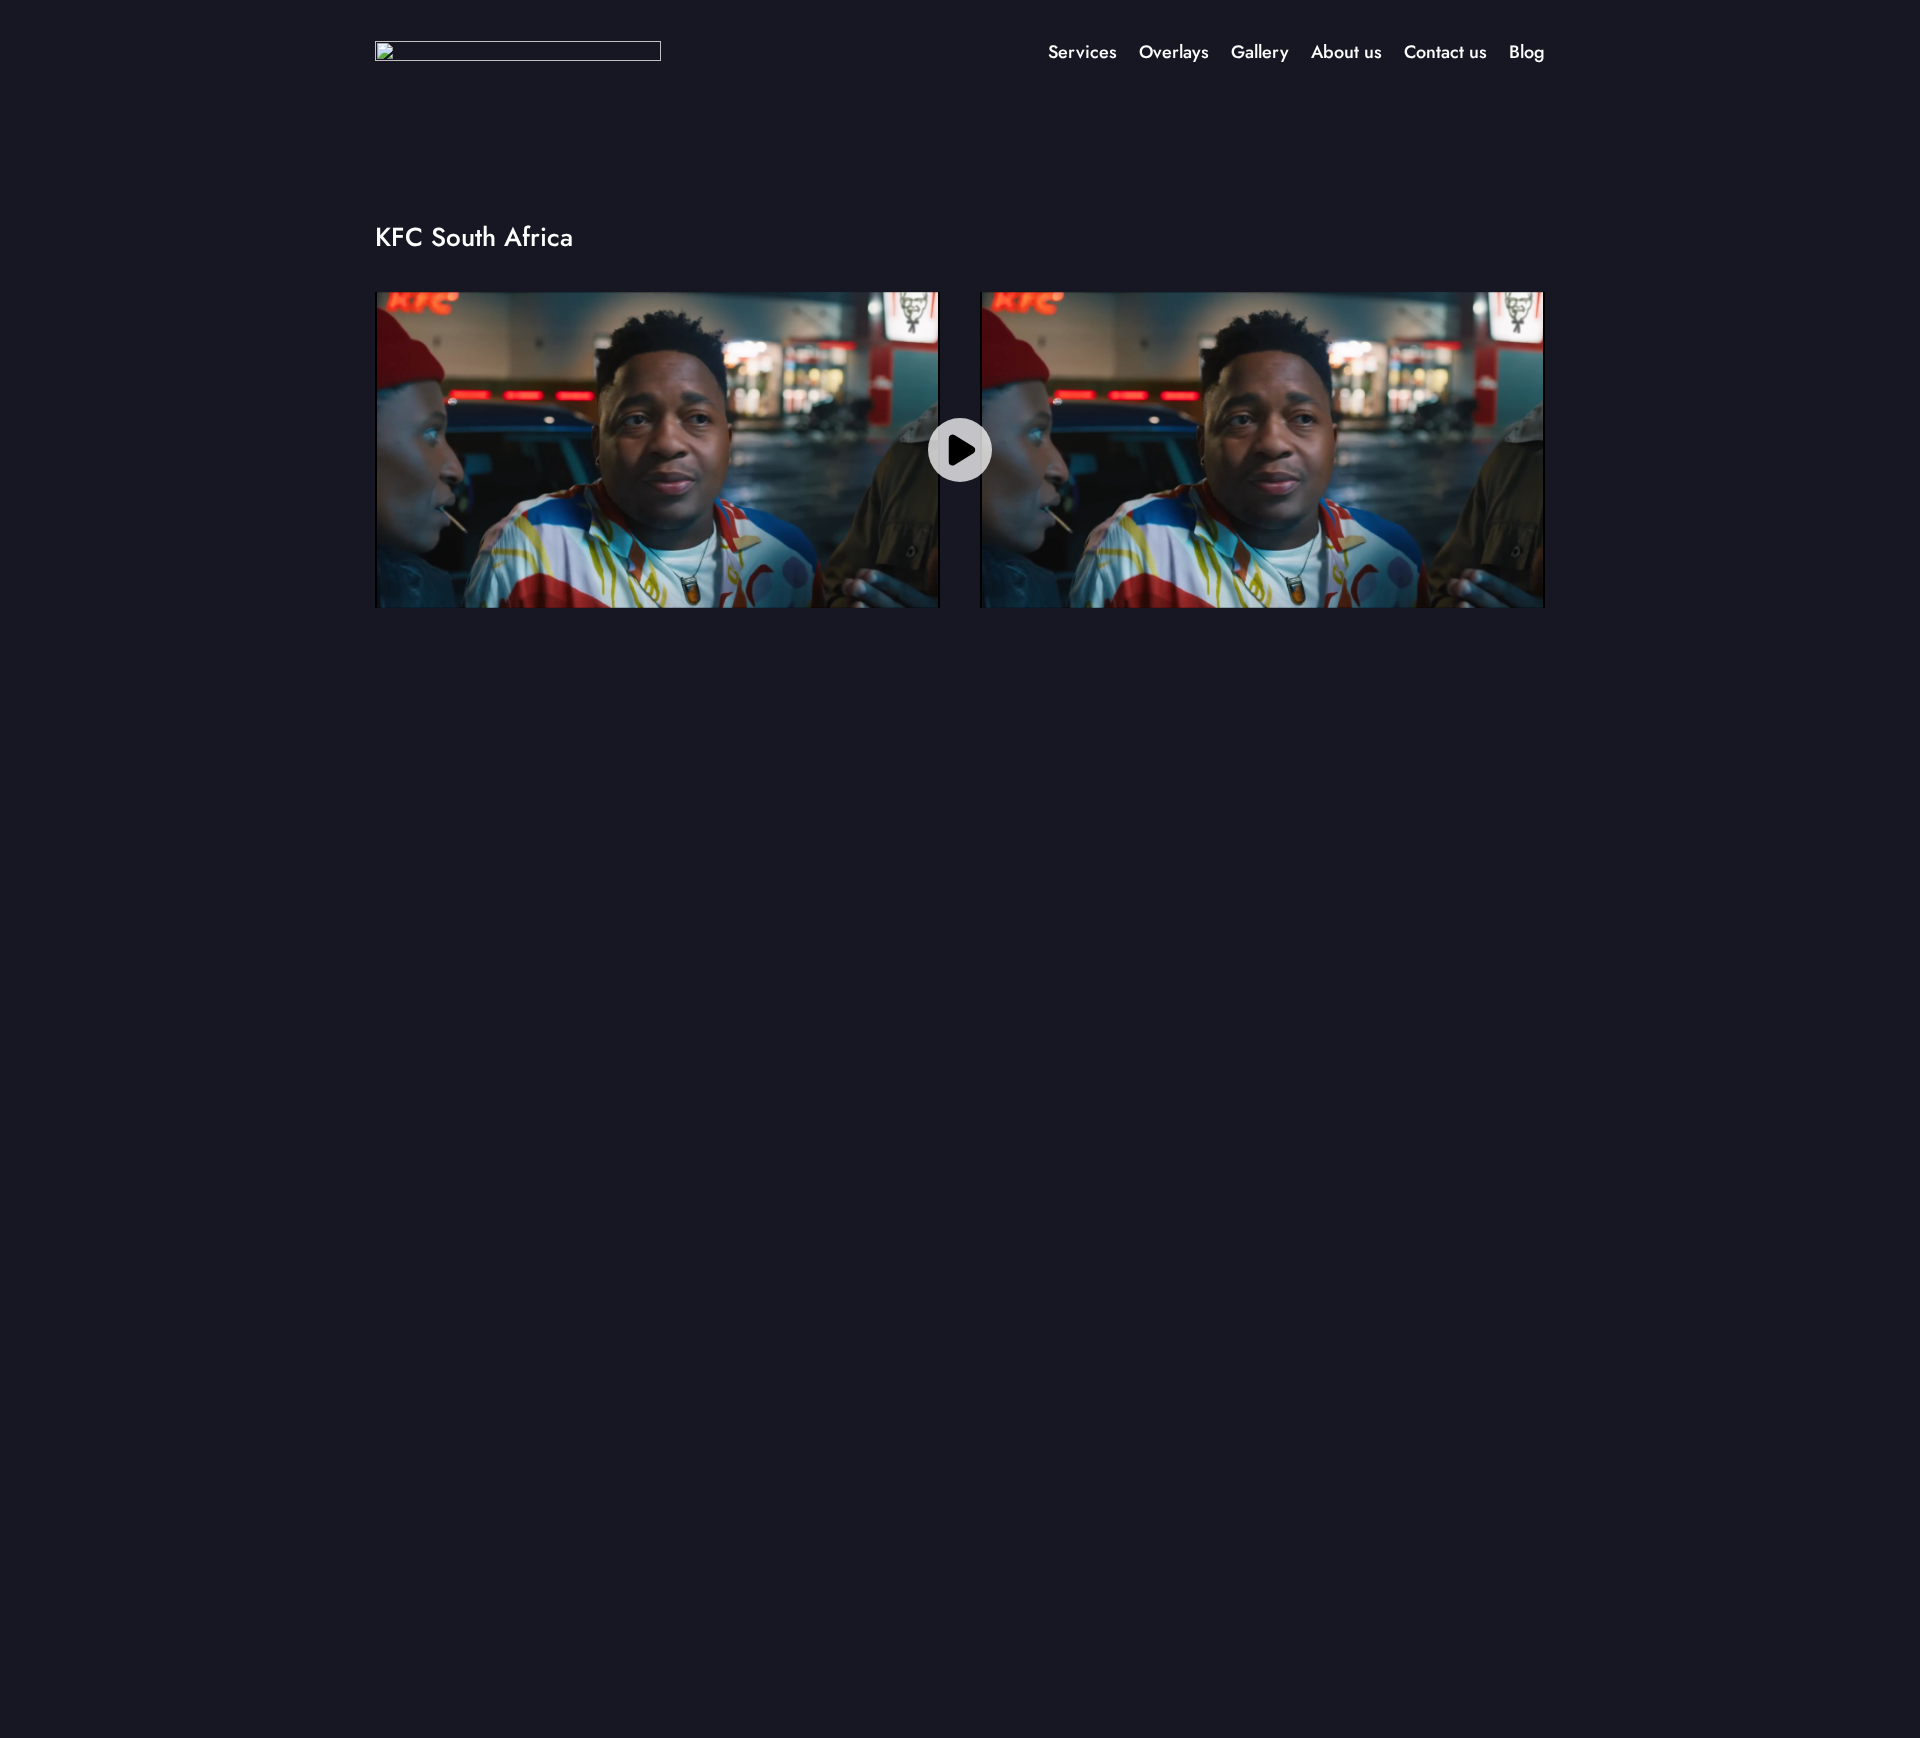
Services (1082, 52)
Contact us (1445, 52)
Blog (1527, 52)
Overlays (1174, 52)
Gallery (1260, 52)
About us (1346, 52)
